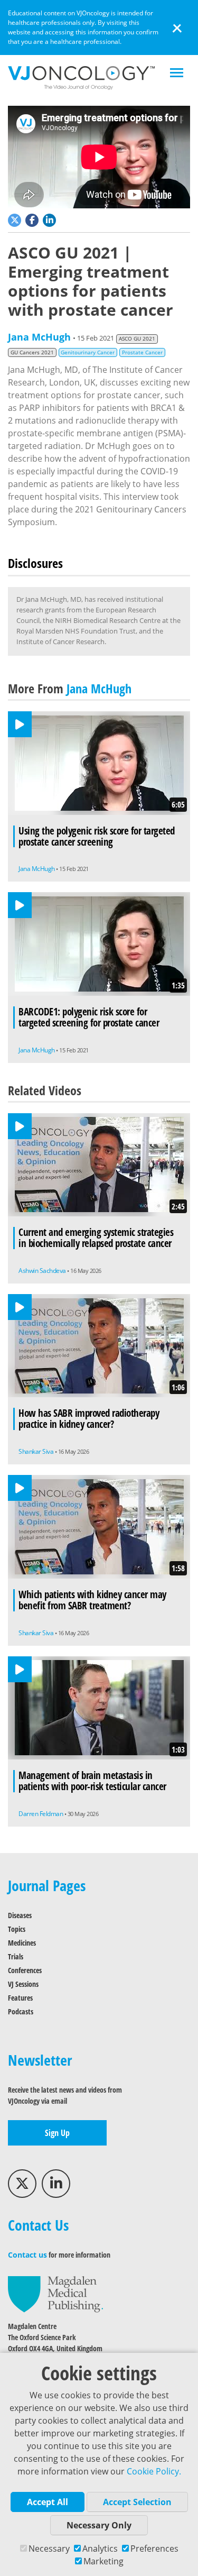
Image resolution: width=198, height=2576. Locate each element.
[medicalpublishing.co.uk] (55, 2293)
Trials (16, 1956)
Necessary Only (99, 2525)
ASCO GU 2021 (137, 339)
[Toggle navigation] (177, 74)
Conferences (25, 1970)
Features (20, 1998)
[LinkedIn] (56, 2184)
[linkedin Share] (50, 219)
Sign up (57, 2133)
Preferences (154, 2549)
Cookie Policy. (154, 2471)
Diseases (20, 1915)
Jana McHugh (39, 337)
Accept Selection (137, 2502)
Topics (17, 1929)
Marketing (103, 2561)
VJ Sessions (23, 1984)
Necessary (49, 2549)
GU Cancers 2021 (32, 352)
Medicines (22, 1943)
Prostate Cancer (142, 352)
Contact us (27, 2255)
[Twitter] (22, 2184)
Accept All (48, 2502)
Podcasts (21, 2011)
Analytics (100, 2549)
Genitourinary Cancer (88, 352)
